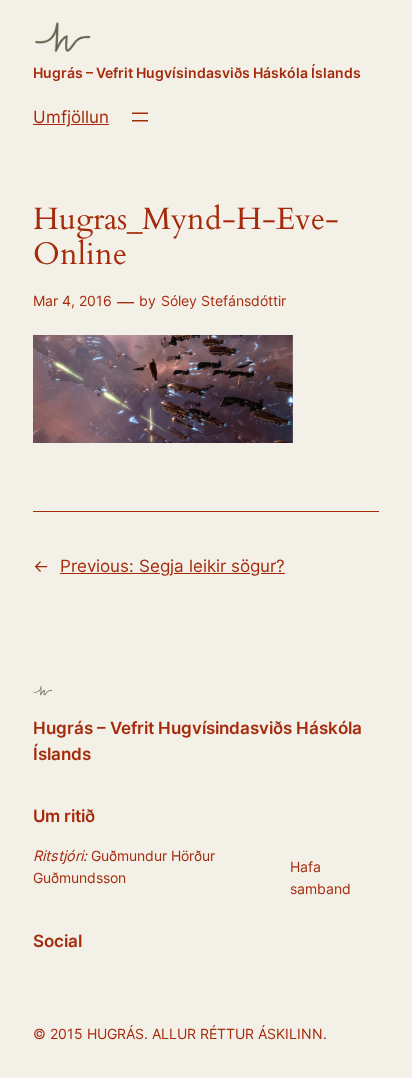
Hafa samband (320, 877)
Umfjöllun (71, 117)
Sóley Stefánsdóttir (223, 300)
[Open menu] (140, 117)
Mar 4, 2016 (72, 300)
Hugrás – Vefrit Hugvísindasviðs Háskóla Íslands (197, 72)
